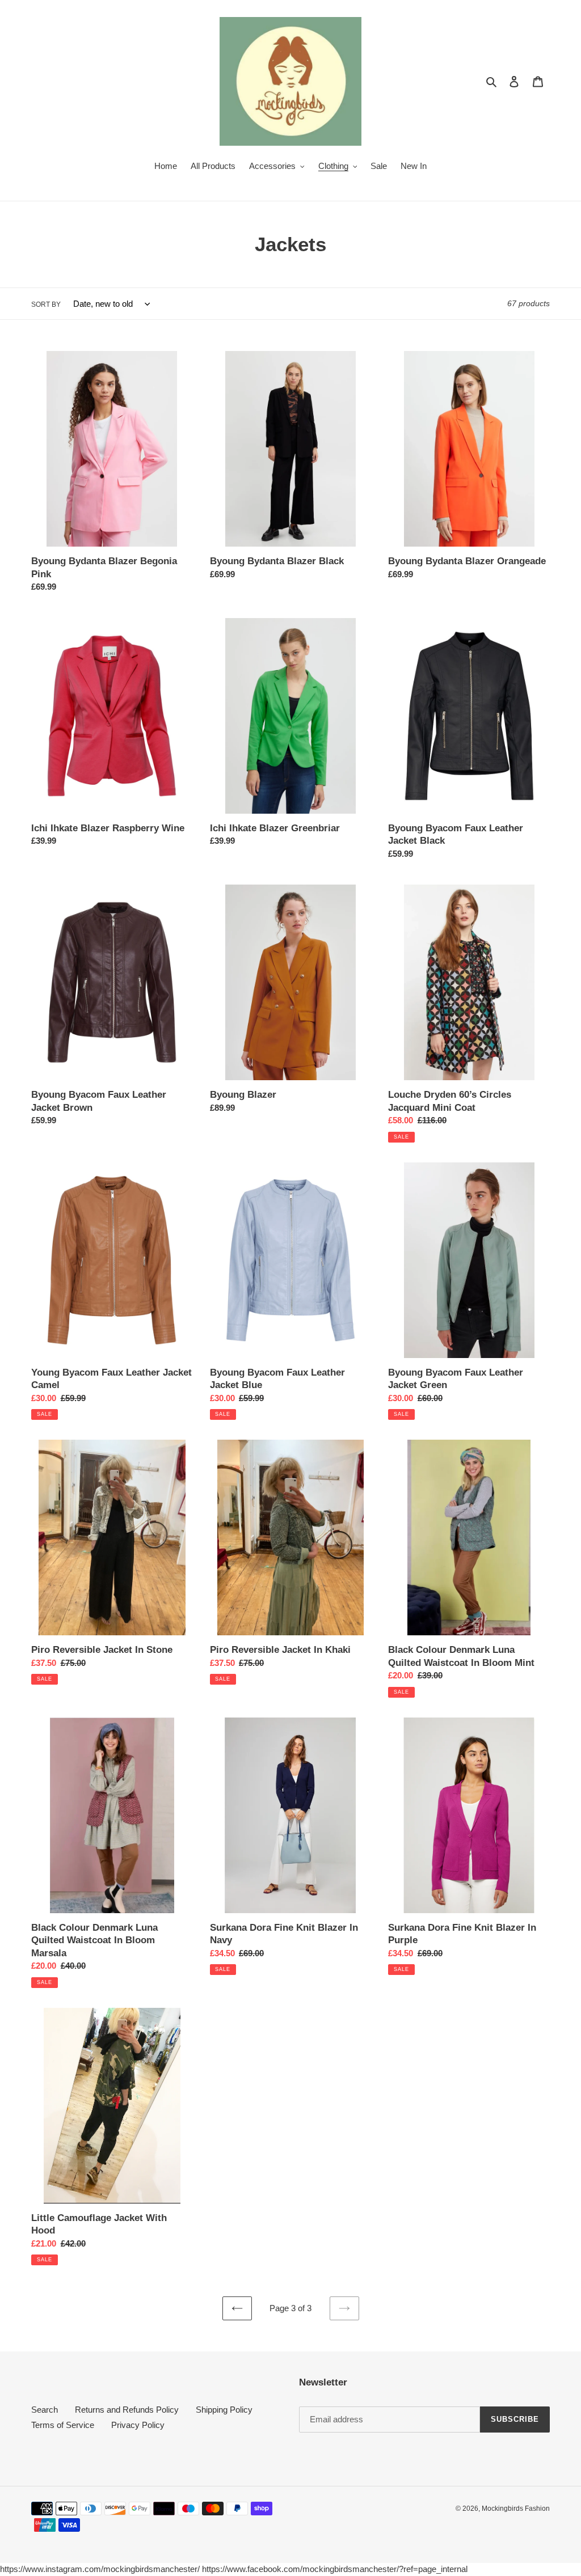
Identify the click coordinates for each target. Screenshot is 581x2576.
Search (45, 2410)
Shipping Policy (224, 2410)
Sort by (46, 304)
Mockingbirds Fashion (516, 2509)
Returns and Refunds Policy (127, 2410)
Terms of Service (63, 2425)
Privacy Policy (138, 2425)
